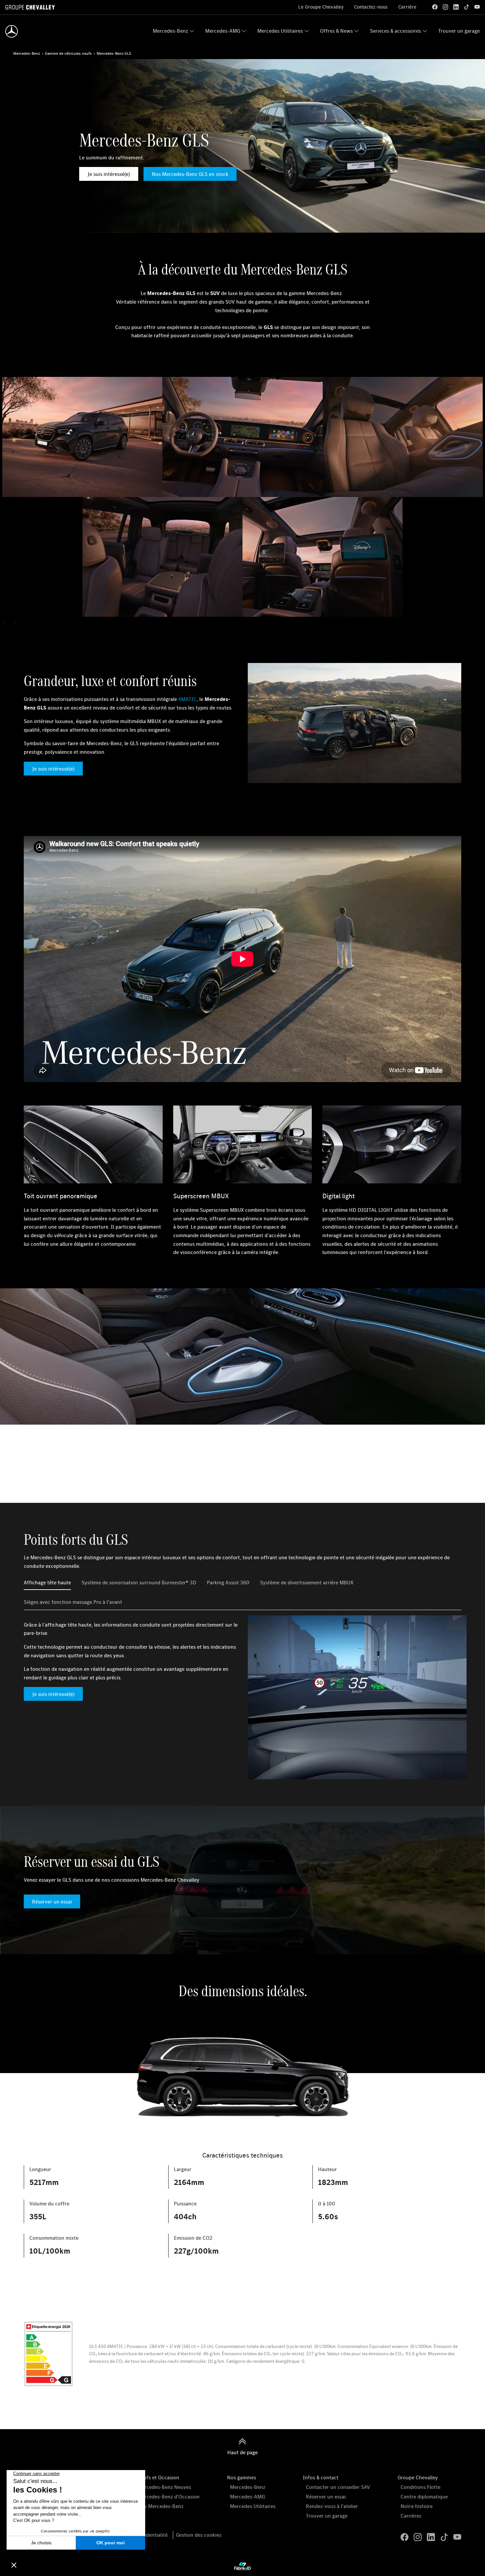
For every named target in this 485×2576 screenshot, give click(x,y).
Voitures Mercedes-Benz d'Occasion (158, 2496)
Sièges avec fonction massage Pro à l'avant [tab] (73, 1602)
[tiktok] (467, 7)
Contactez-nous (371, 7)
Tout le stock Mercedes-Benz (150, 2506)
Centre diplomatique (424, 2496)
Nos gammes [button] (242, 2477)
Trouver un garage (459, 31)
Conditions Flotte (420, 2487)
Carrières (411, 2516)
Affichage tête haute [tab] (47, 1582)
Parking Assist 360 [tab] (228, 1582)
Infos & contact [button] (321, 2477)
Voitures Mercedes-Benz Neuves (154, 2487)
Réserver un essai (52, 1901)
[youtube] (477, 7)
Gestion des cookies (199, 2535)
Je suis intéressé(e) (109, 174)
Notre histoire (417, 2506)
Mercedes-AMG (223, 31)
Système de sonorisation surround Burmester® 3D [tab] (139, 1582)
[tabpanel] (242, 1697)
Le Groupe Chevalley (321, 7)
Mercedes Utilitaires (280, 31)
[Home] (12, 31)
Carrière (407, 7)
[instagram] (445, 7)
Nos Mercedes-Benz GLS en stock (190, 174)
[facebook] (435, 7)
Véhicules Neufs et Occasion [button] (147, 2477)
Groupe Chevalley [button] (418, 2477)
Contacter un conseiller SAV (338, 2487)
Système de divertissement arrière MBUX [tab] (307, 1582)
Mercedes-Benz (170, 31)
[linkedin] (456, 7)
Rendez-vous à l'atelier (332, 2506)
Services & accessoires (395, 31)
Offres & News (336, 31)
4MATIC (187, 699)
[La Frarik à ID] (242, 2566)
